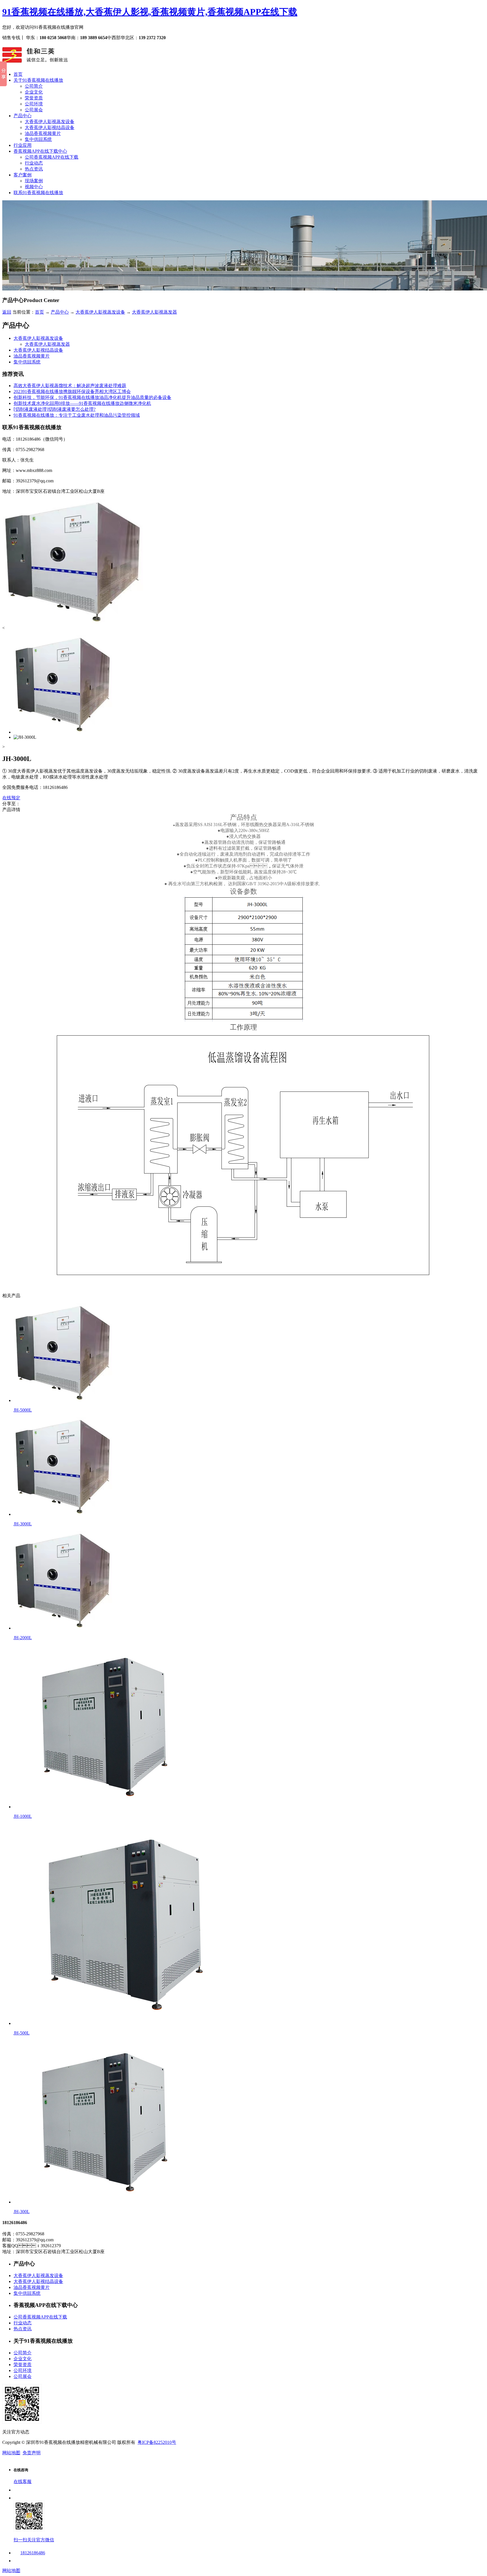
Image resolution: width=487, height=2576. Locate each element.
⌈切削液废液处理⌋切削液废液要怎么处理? (55, 409)
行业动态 (34, 163)
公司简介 (34, 86)
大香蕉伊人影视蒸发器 (154, 312)
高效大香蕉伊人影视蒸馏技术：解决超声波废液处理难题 (70, 386)
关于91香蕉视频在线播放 (38, 80)
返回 (7, 312)
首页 (18, 74)
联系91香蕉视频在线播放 (38, 193)
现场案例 (34, 181)
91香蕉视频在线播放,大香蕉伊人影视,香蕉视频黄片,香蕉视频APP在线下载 (150, 12)
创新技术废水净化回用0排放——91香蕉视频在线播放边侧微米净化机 (82, 403)
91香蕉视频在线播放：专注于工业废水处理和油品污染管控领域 (77, 415)
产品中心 (23, 116)
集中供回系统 (38, 139)
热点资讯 (34, 169)
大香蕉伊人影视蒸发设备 (50, 122)
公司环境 (34, 104)
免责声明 (32, 2453)
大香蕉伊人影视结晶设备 (50, 127)
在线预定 (11, 798)
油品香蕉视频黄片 (43, 133)
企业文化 (34, 92)
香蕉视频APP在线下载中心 (40, 151)
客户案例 (23, 175)
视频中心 (34, 187)
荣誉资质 (34, 98)
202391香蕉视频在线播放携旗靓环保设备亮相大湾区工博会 (72, 391)
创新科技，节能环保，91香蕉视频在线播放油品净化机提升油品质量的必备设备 (92, 397)
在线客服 (23, 2481)
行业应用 (23, 145)
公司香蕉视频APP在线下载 (52, 157)
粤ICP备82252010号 (157, 2442)
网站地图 (11, 2453)
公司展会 (34, 110)
